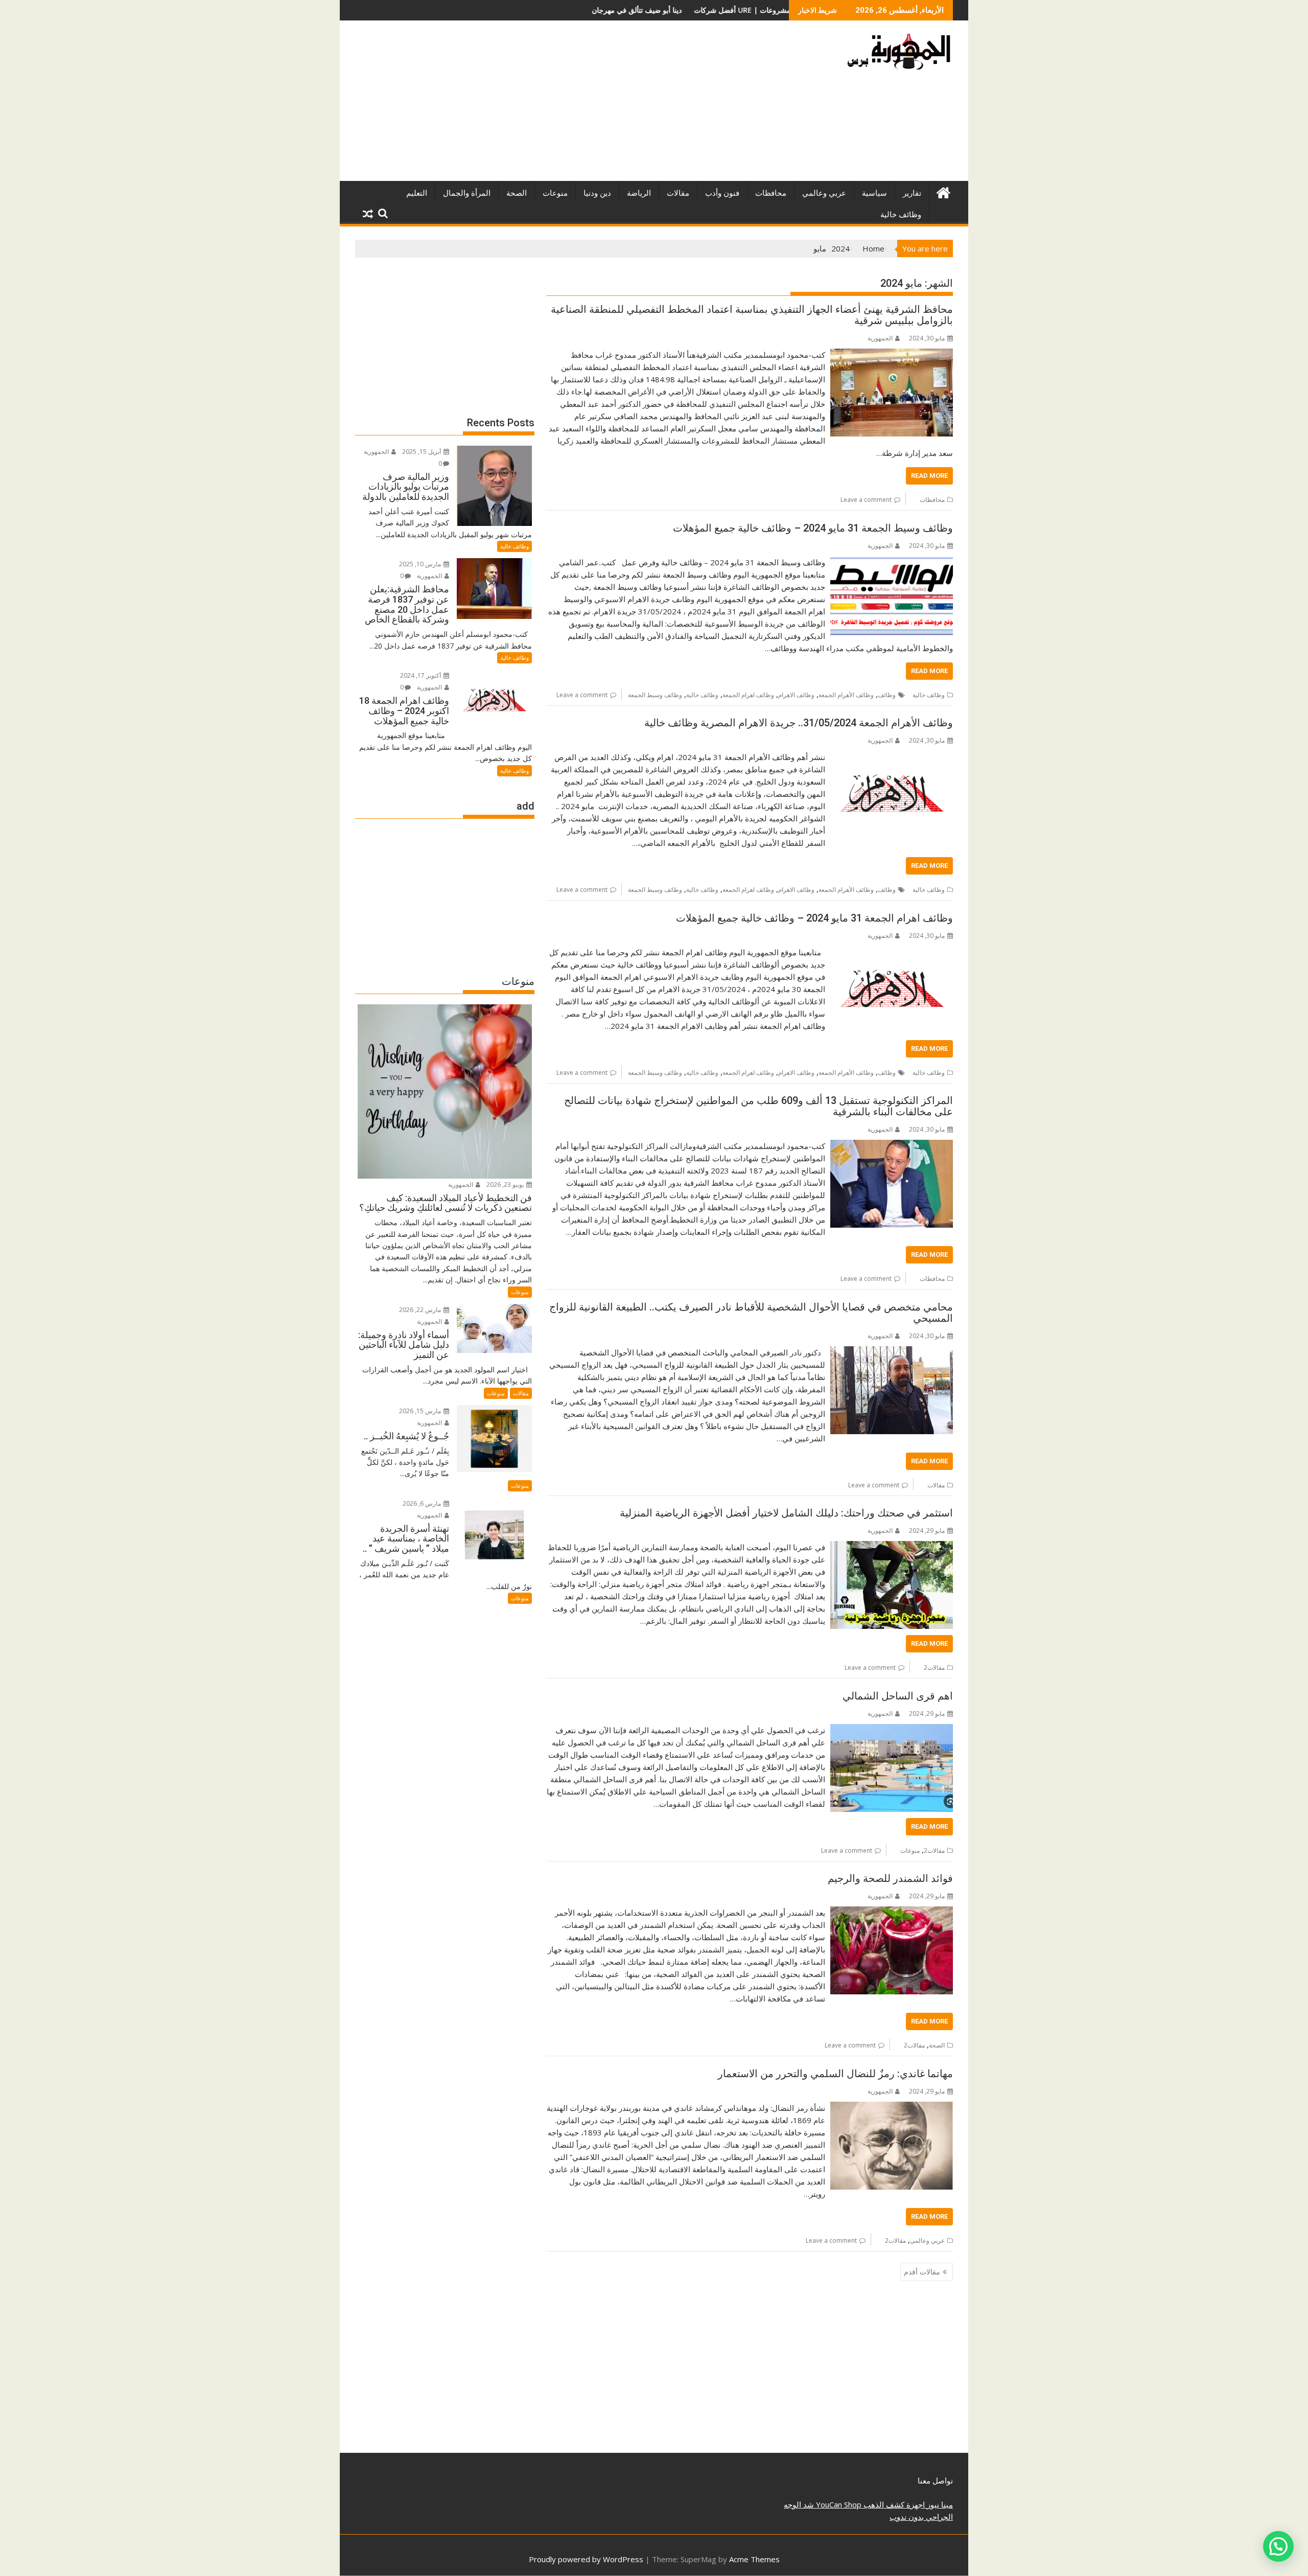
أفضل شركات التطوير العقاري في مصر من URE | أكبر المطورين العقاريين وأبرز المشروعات (616, 10)
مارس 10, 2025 (421, 564)
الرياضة (639, 193)
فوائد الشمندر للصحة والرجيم (890, 1878)
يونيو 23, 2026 (506, 1184)
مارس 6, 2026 (423, 1503)
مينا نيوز (939, 2504)
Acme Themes (754, 2559)
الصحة (517, 193)
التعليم (417, 193)
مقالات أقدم (922, 2272)
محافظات (771, 193)
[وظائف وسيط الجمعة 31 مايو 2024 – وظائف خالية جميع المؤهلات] (892, 562)
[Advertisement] (558, 105)
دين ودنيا (597, 193)
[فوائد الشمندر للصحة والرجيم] (892, 1913)
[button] (1278, 2546)
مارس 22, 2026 (421, 1310)
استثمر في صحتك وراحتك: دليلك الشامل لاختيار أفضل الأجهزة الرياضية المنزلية (786, 1513)
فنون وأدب (722, 193)
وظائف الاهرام (796, 695)
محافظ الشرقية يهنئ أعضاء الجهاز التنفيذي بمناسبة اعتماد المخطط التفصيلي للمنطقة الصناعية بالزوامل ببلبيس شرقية (752, 315)
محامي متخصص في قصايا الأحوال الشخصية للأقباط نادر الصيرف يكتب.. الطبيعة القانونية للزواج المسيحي (751, 1313)
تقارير (912, 193)
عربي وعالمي (824, 193)
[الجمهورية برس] (943, 191)
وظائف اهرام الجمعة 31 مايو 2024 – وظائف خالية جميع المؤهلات (814, 918)
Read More (929, 476)
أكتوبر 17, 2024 (421, 675)
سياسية (874, 193)
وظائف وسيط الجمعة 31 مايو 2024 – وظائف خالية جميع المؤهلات (813, 528)
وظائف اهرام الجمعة (748, 695)
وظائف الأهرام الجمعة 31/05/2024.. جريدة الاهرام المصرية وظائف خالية (799, 723)
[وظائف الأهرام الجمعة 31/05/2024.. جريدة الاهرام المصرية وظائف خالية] (892, 757)
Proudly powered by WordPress (586, 2559)
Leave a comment (866, 500)
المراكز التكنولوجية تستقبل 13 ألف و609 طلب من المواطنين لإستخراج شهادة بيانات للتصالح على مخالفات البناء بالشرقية (758, 1106)
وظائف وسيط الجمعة (655, 695)
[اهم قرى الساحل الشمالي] (892, 1730)
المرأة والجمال (467, 193)
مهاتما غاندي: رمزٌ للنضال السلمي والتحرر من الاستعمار (835, 2074)
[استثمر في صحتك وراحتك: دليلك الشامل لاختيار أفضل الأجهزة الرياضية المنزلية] (892, 1547)
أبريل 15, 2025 (422, 452)
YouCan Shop (838, 2504)
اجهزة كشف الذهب (893, 2504)
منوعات (555, 193)
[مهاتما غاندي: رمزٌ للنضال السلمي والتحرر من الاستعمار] (892, 2108)
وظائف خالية (901, 215)
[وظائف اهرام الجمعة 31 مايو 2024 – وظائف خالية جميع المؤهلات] (892, 952)
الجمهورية (880, 338)
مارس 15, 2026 (421, 1411)
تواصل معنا (935, 2480)
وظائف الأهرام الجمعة (846, 695)
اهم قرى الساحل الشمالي (898, 1696)
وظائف (887, 695)
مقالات (678, 193)
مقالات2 (934, 1667)
